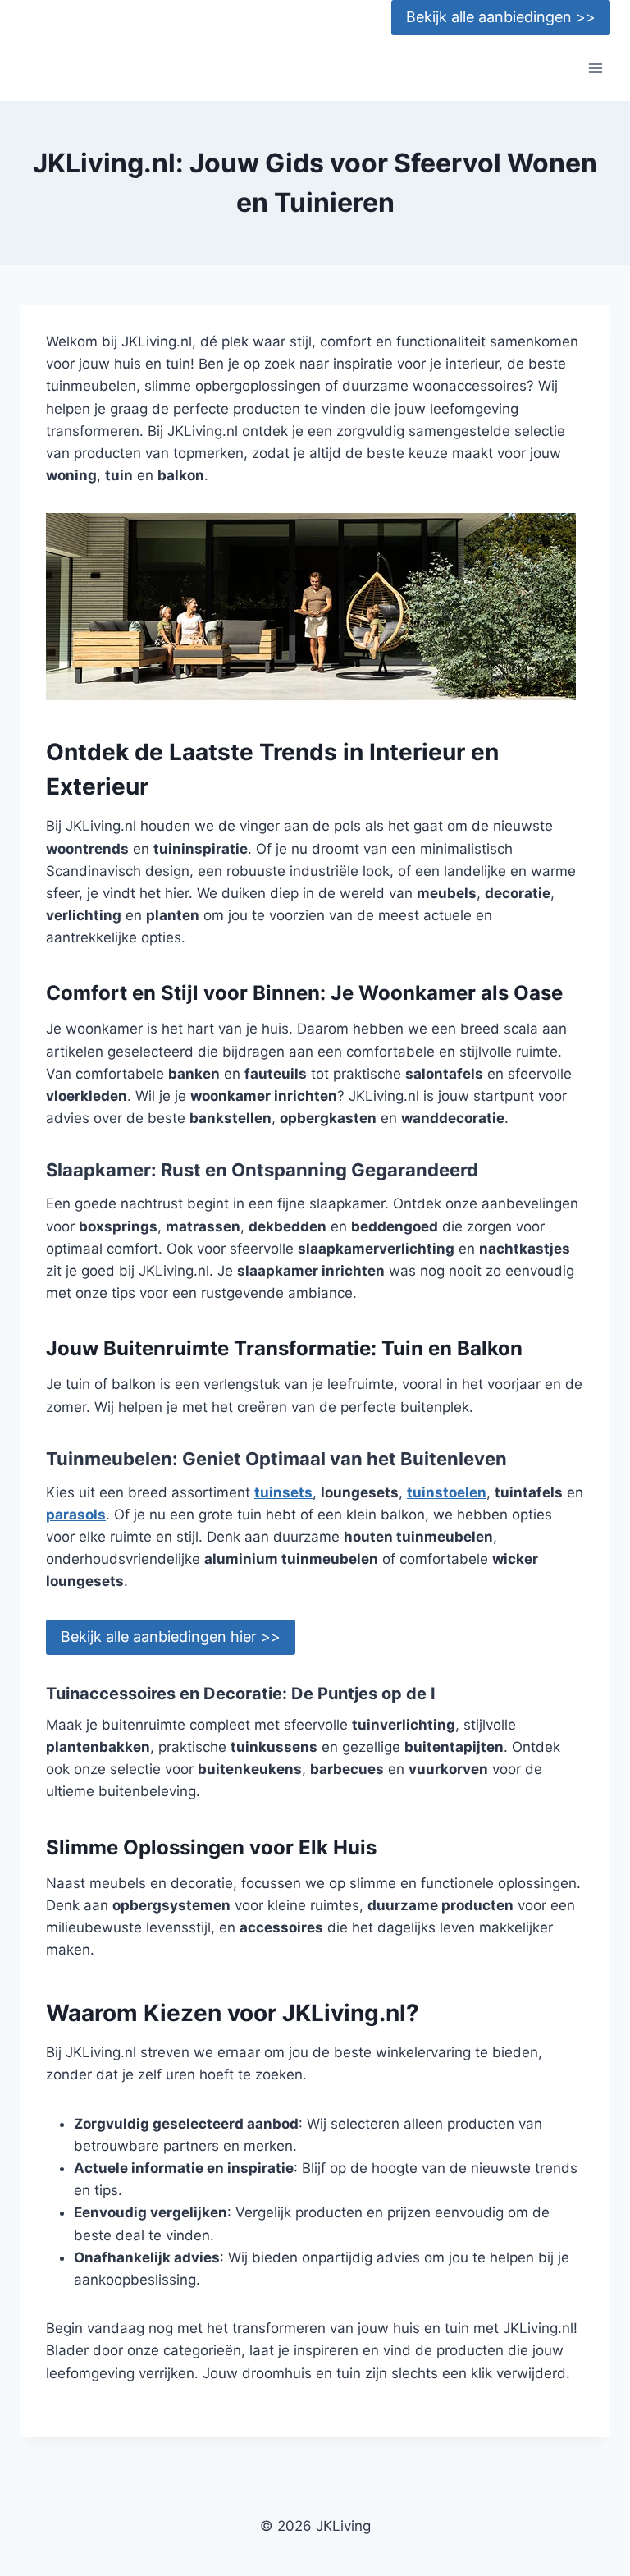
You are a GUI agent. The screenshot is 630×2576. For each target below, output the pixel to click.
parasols (76, 1515)
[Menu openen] (595, 69)
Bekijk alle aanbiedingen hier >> (171, 1636)
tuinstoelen (447, 1492)
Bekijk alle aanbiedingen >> (501, 17)
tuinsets (283, 1492)
